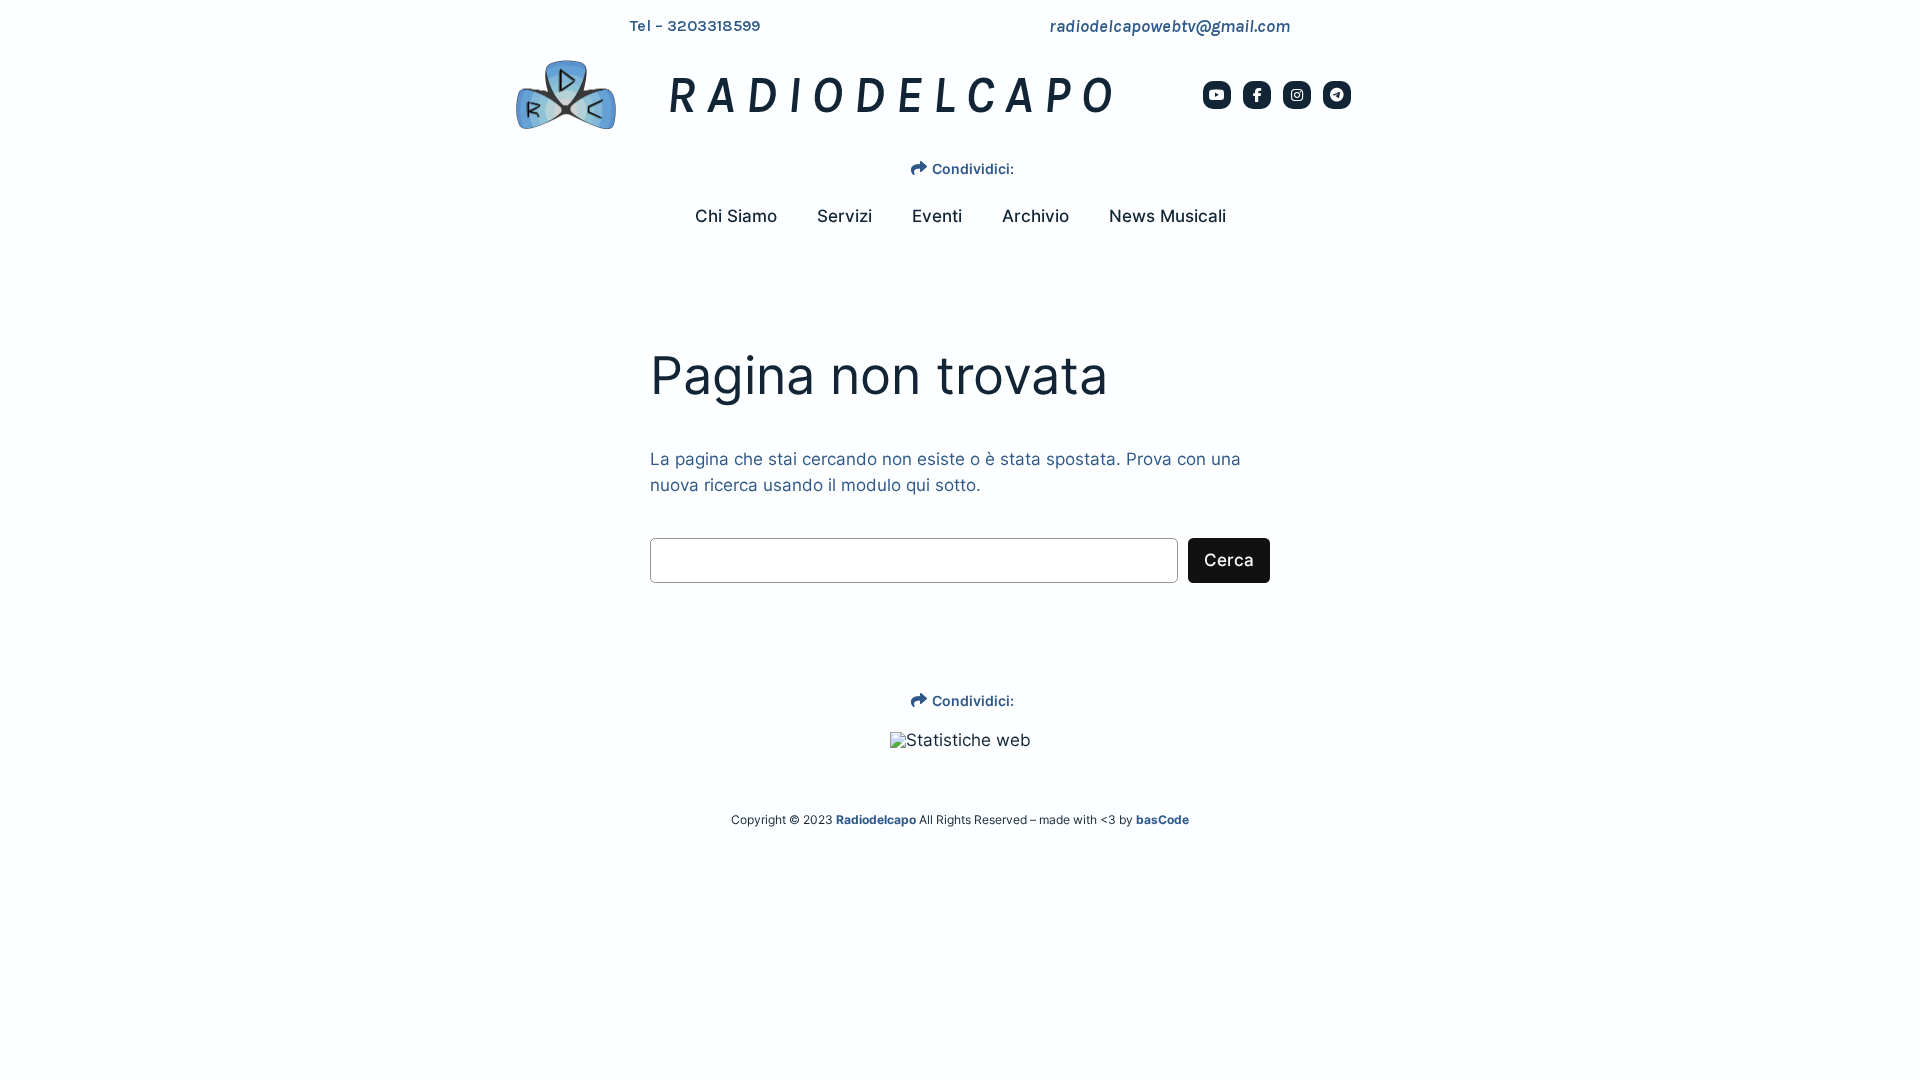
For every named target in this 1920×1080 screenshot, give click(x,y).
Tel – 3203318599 (695, 26)
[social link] (1217, 95)
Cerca (1229, 560)
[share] (919, 168)
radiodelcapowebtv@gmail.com (1169, 26)
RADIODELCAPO (894, 95)
